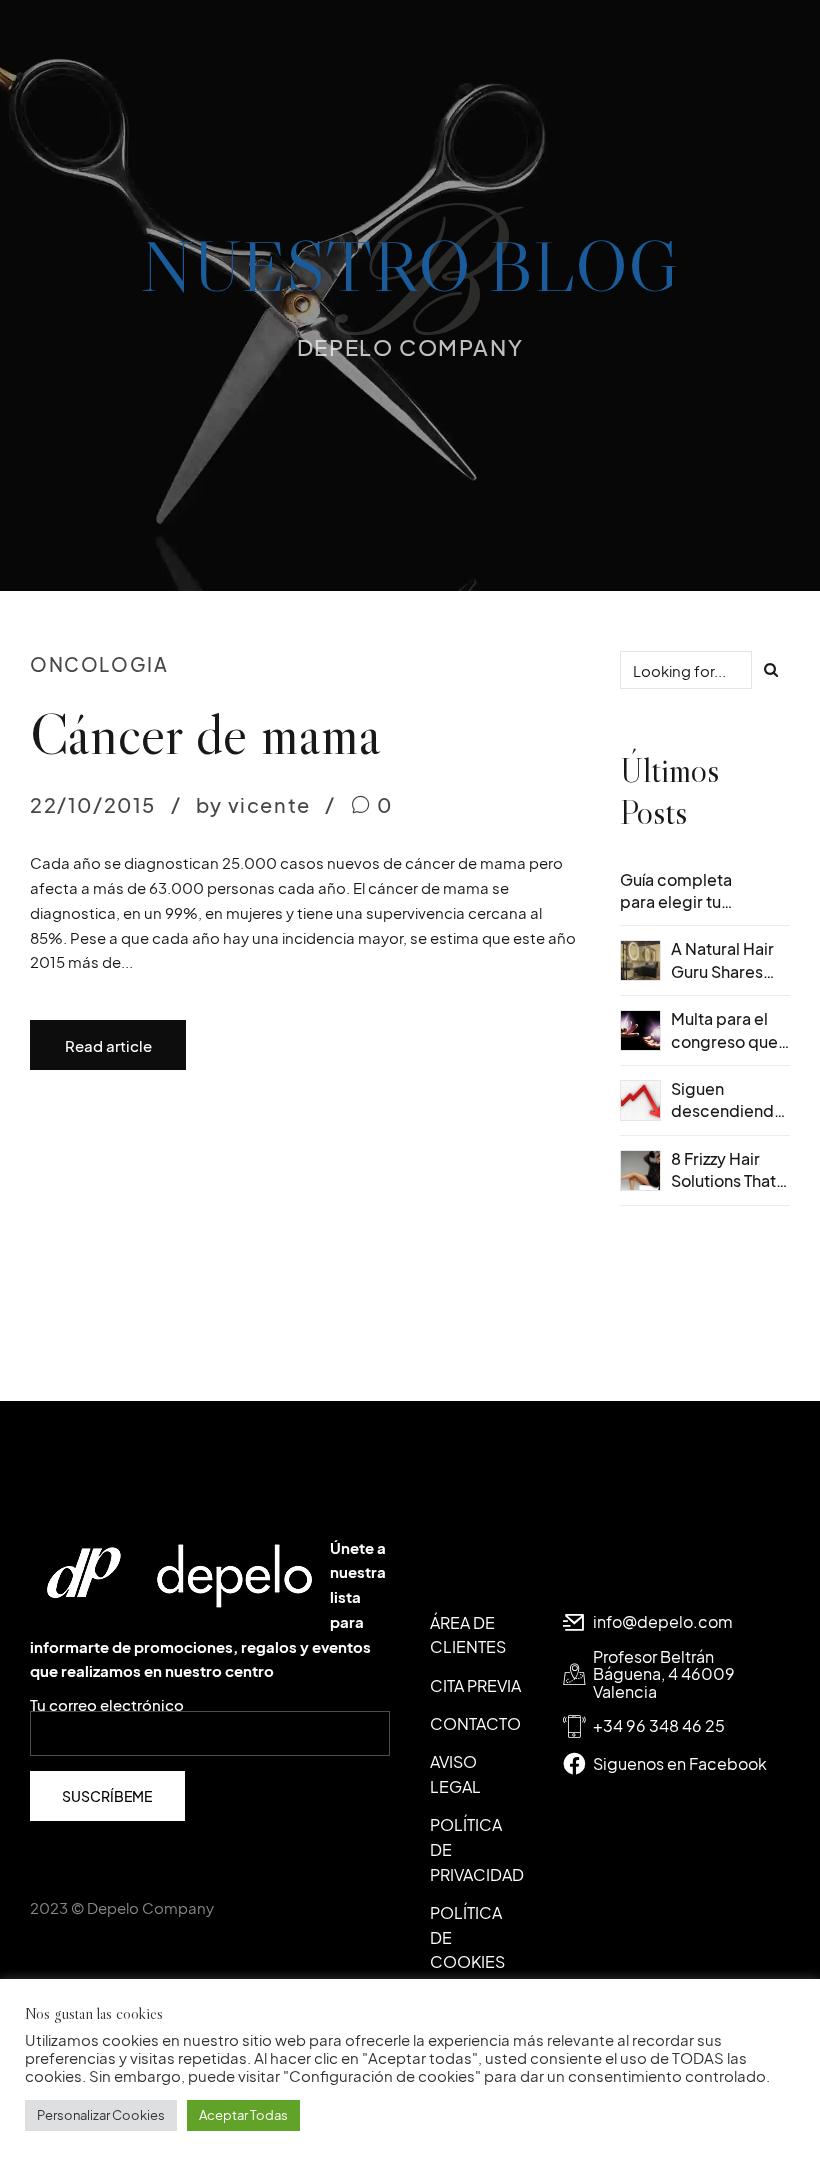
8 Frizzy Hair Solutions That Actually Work (723, 1181)
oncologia (99, 664)
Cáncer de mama (205, 733)
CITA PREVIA (475, 1685)
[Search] (771, 670)
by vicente (253, 804)
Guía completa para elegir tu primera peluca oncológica (678, 913)
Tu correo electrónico (107, 1706)
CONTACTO (475, 1723)
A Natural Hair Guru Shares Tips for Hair (722, 971)
